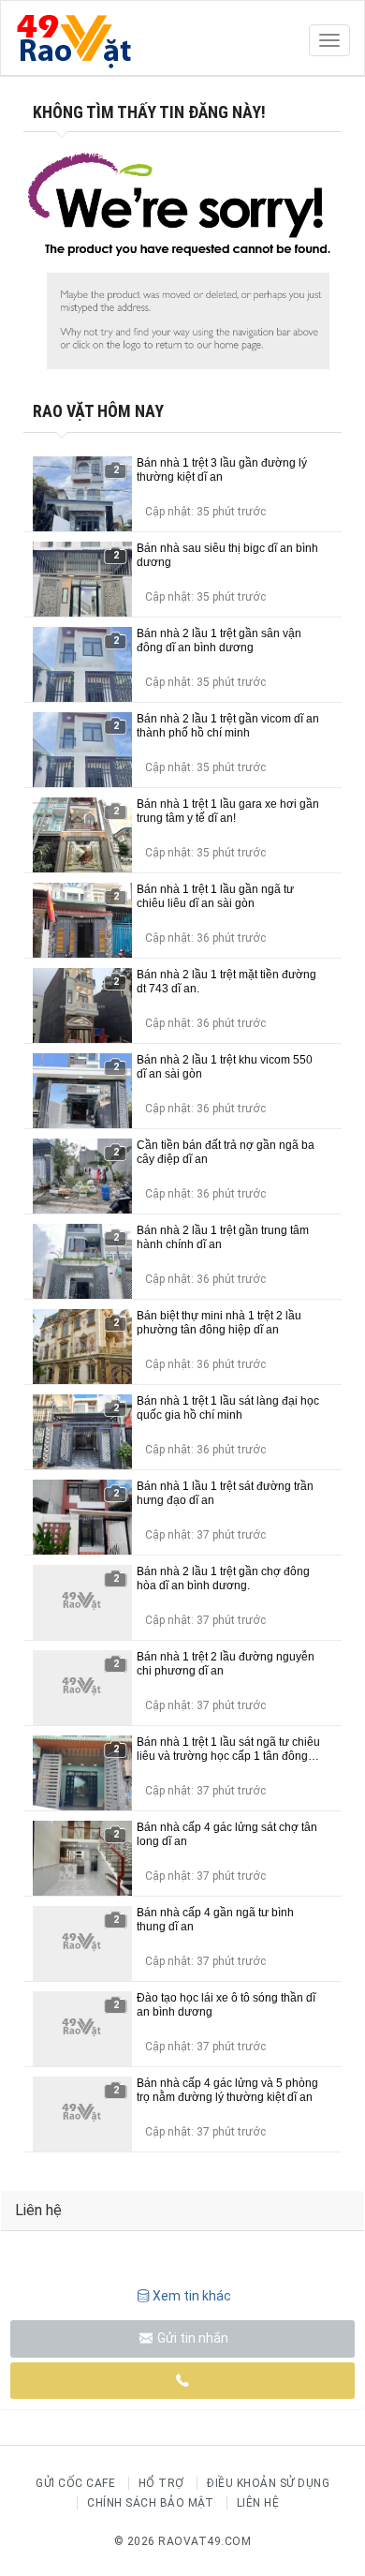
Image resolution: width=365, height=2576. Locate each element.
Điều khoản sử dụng (268, 2483)
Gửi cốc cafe (75, 2483)
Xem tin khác (192, 2296)
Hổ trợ (161, 2483)
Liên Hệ (258, 2503)
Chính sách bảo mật (150, 2503)
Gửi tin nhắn (191, 2338)
